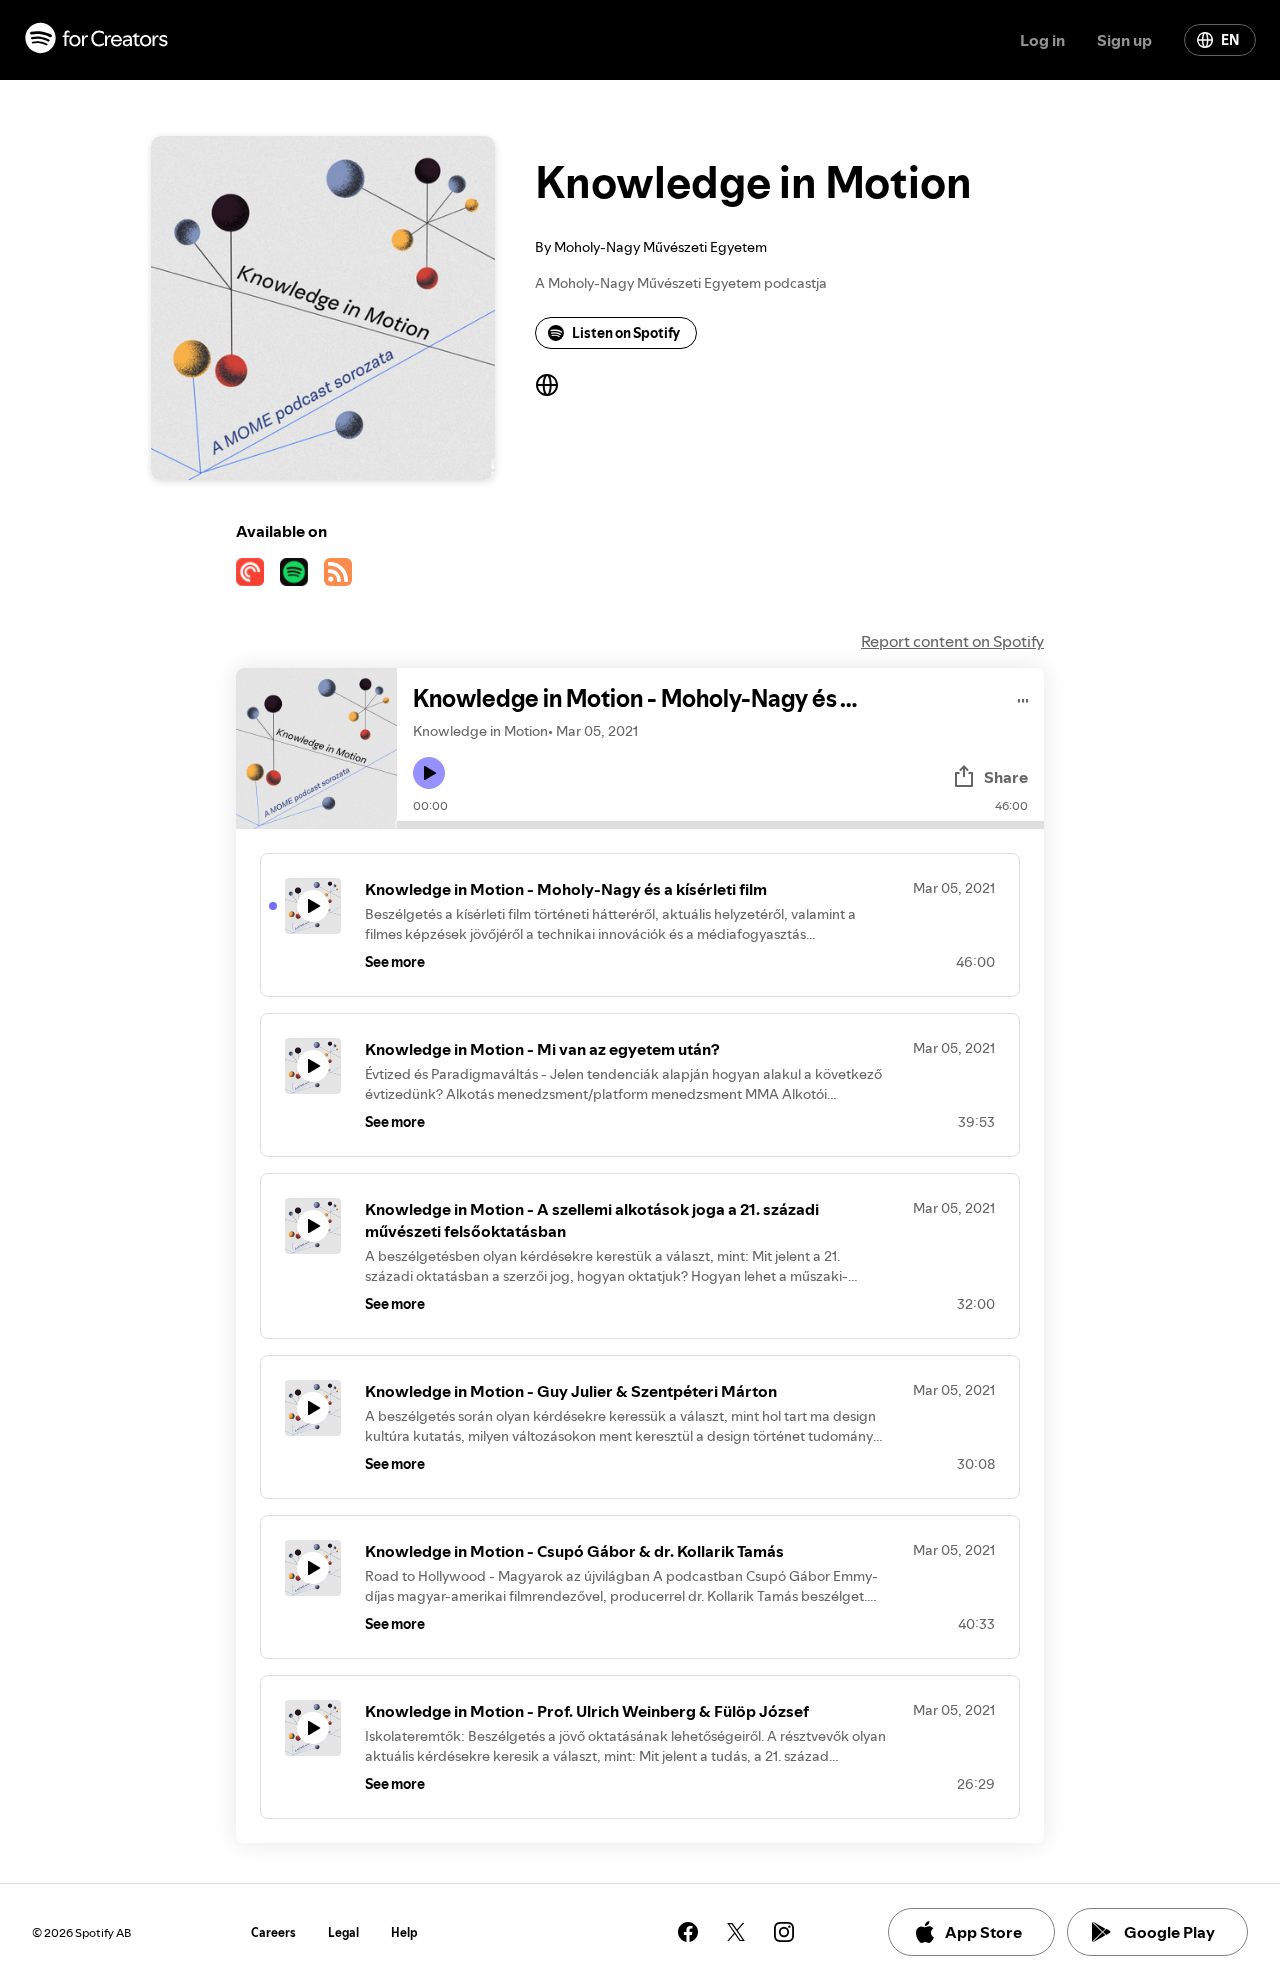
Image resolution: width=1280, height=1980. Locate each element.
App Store (983, 1932)
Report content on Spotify (952, 641)
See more (395, 962)
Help (404, 1932)
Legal (343, 1932)
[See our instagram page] (784, 1932)
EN (1230, 40)
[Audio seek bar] (720, 825)
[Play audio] (1023, 697)
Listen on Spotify (626, 333)
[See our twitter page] (736, 1932)
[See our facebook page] (688, 1932)
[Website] (547, 385)
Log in (1042, 40)
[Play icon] (429, 773)
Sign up (1124, 40)
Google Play (1169, 1932)
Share (1006, 777)
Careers (273, 1932)
